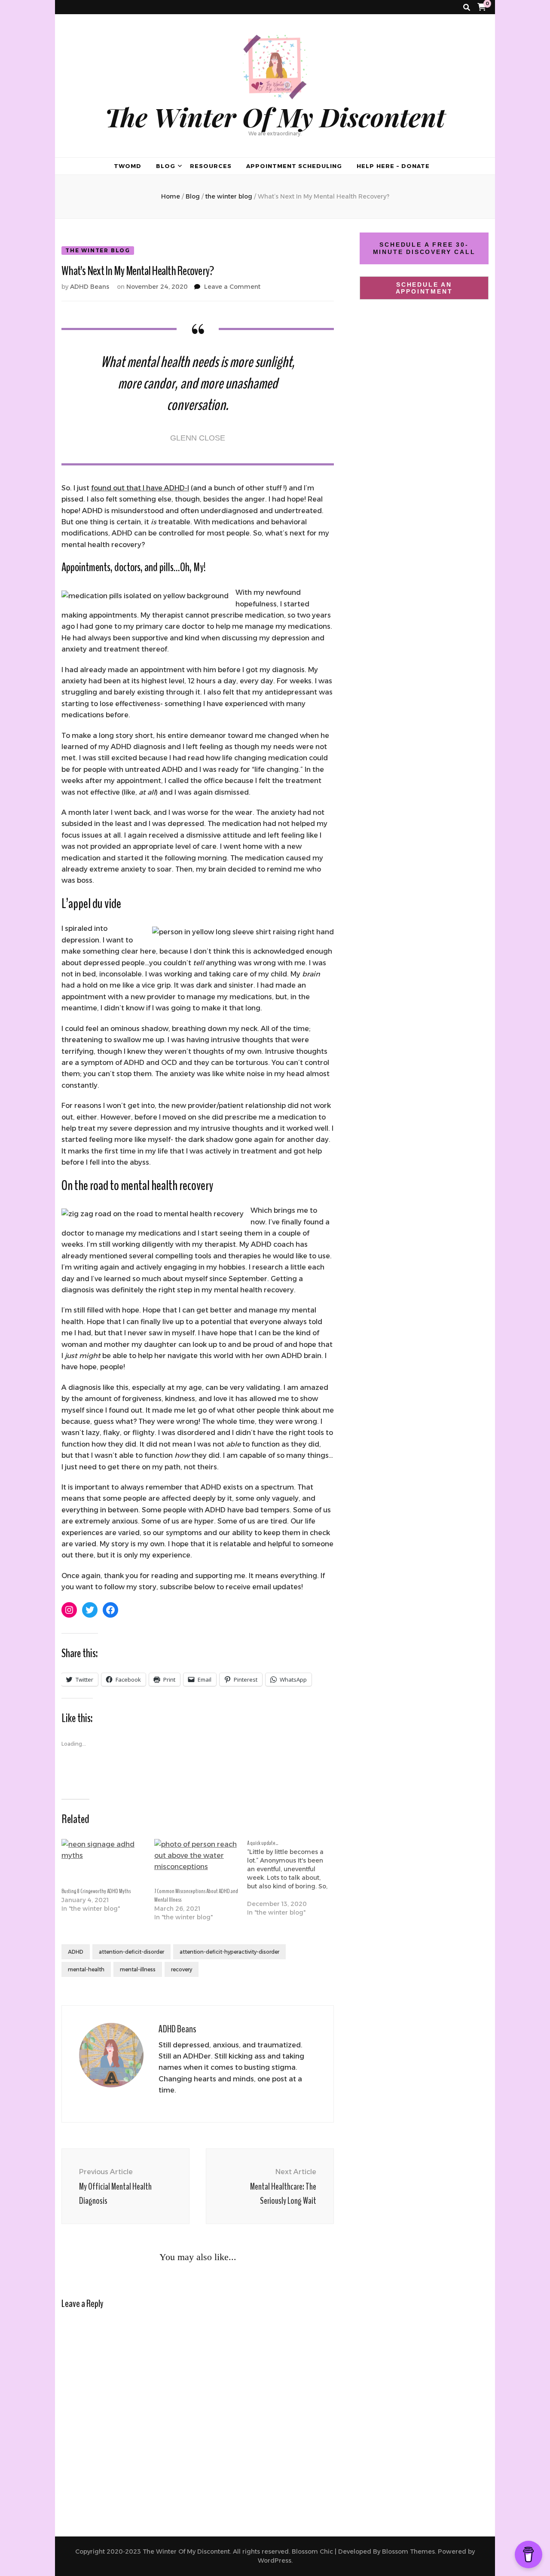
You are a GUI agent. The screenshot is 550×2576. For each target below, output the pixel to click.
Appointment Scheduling (294, 166)
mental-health (86, 1969)
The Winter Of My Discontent (275, 116)
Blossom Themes (408, 2552)
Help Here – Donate (393, 166)
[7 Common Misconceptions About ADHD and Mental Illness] (196, 1863)
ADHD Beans (90, 287)
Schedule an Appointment (424, 288)
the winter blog (98, 250)
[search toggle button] (467, 8)
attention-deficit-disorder (131, 1952)
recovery (182, 1969)
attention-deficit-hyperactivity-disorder (229, 1952)
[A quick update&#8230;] (293, 1882)
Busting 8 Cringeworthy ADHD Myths (96, 1891)
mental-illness (138, 1969)
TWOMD (128, 166)
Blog (166, 166)
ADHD (76, 1952)
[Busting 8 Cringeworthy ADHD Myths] (104, 1863)
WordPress (275, 2561)
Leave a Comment (232, 287)
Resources (211, 166)
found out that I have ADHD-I (140, 488)
